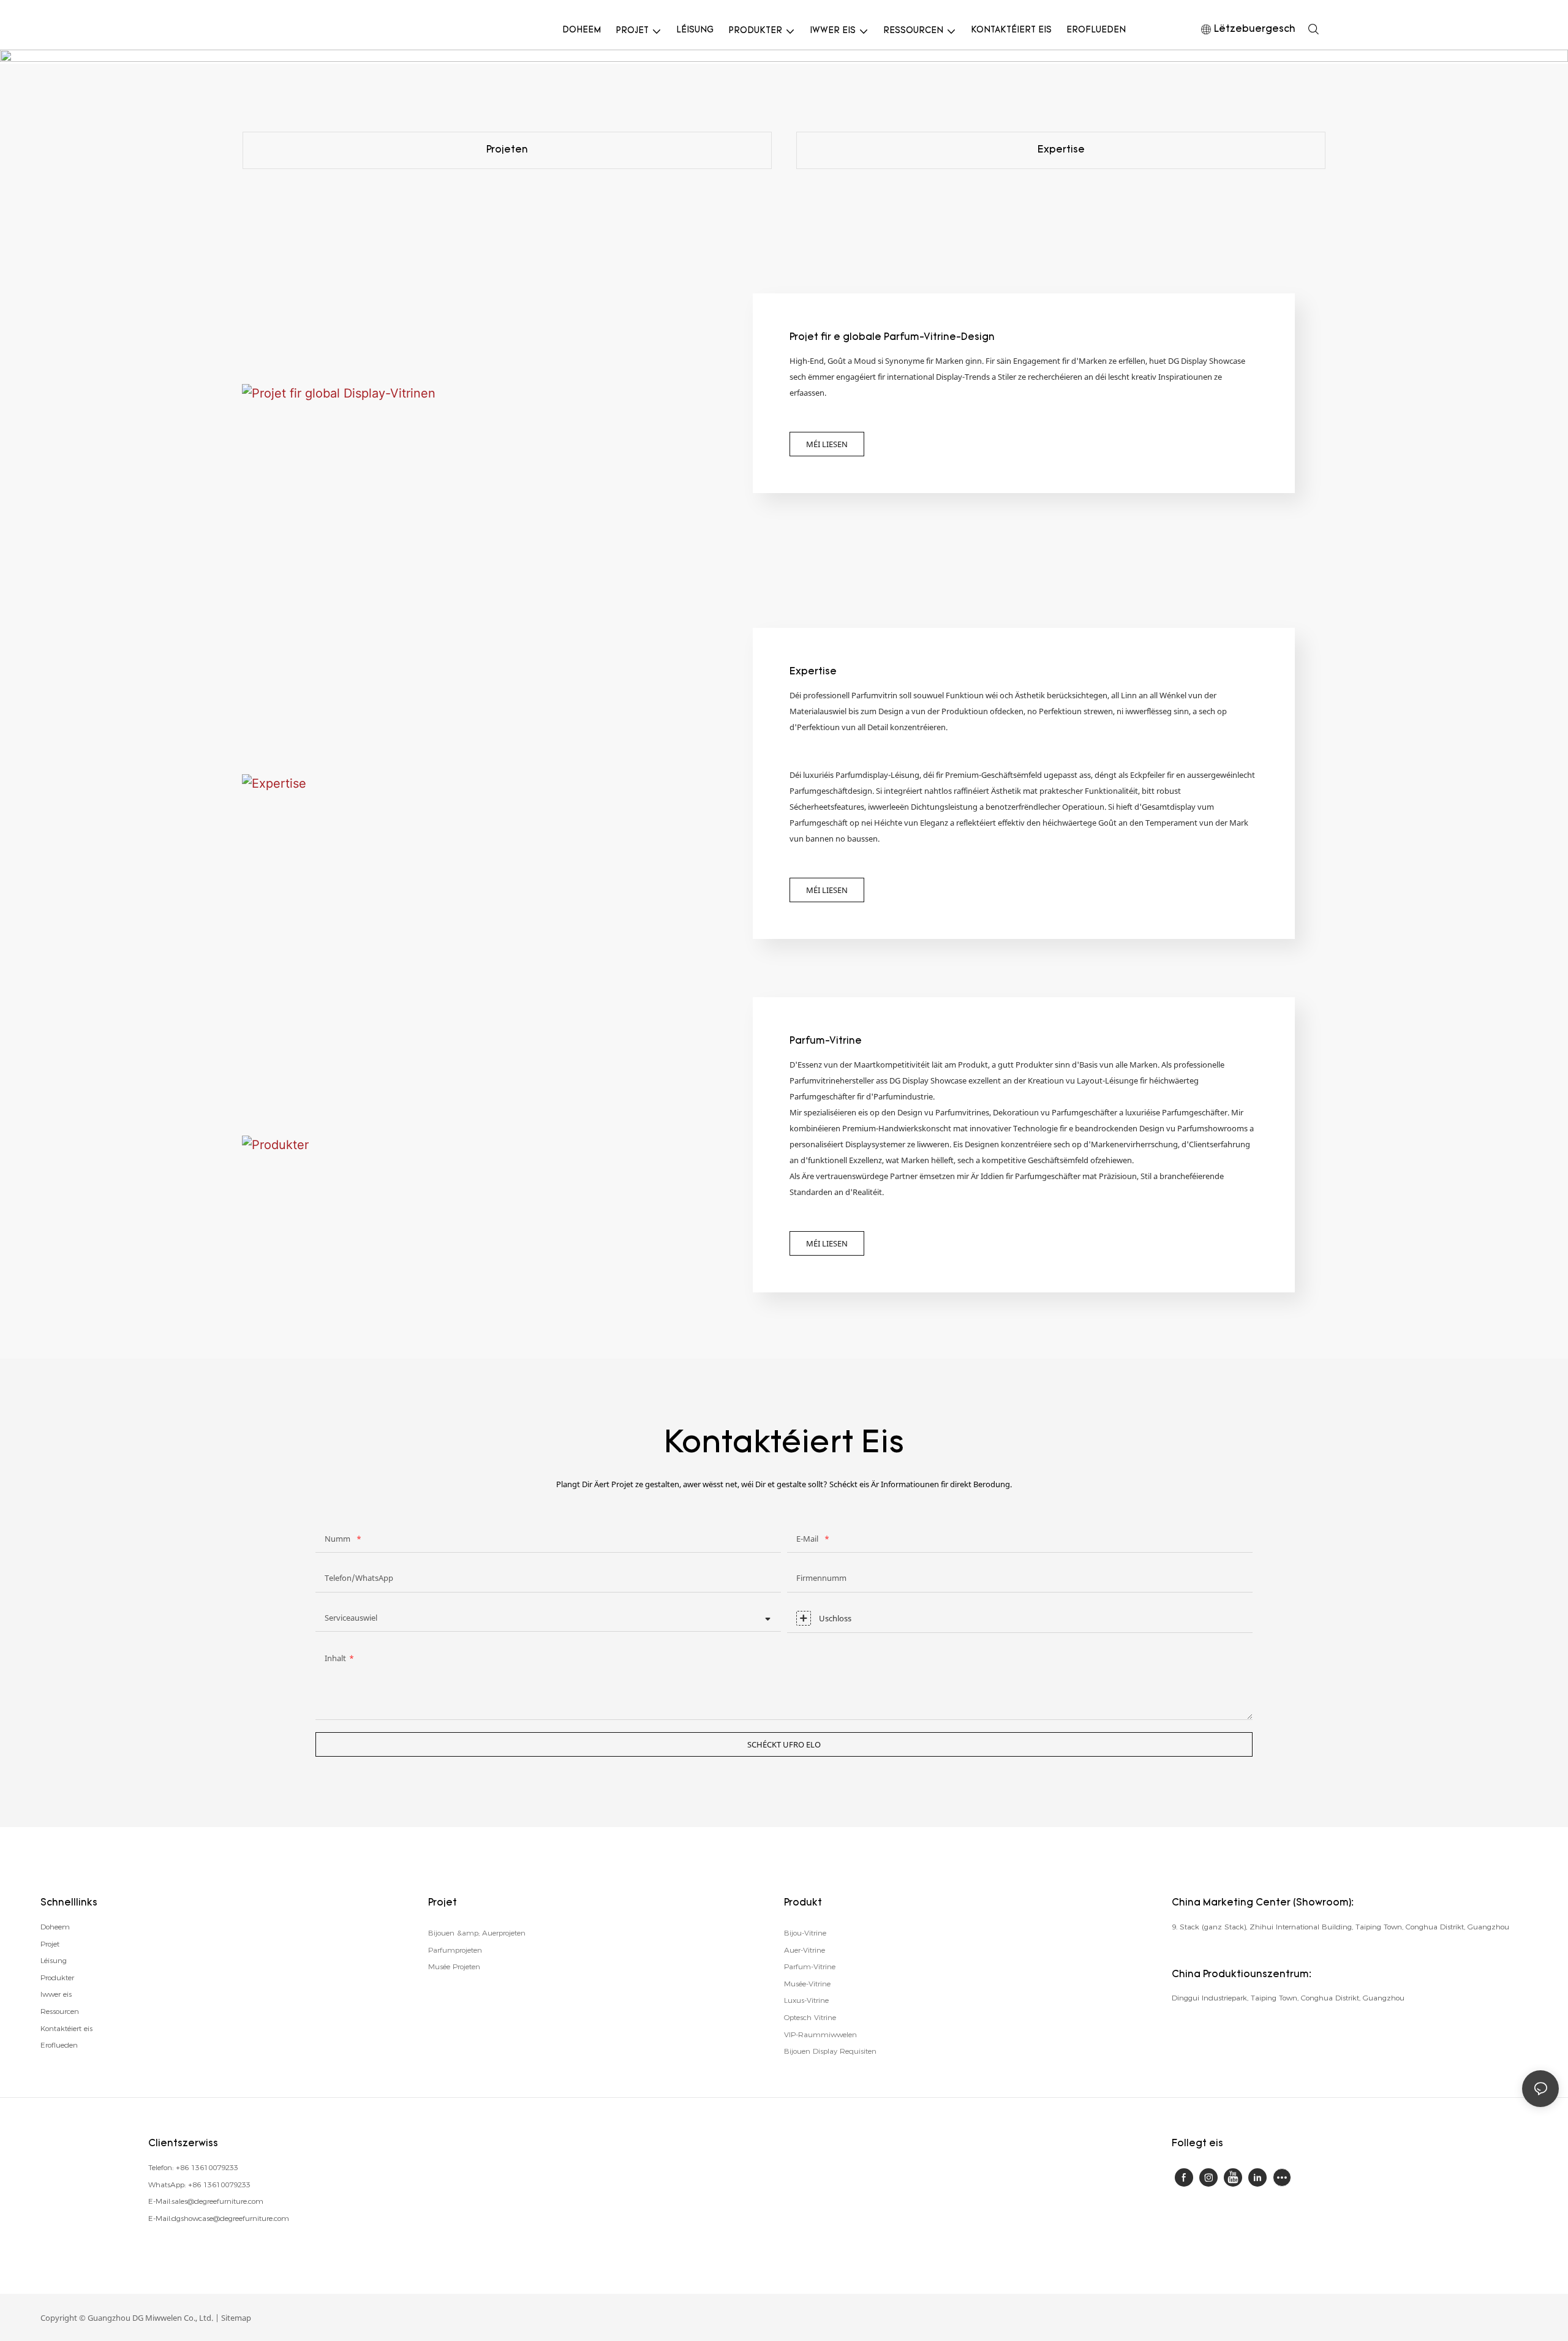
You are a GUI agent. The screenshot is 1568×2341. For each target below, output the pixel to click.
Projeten (507, 150)
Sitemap (236, 2318)
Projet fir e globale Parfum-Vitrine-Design (892, 337)
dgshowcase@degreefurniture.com (230, 2218)
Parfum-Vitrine (826, 1041)
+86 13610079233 (207, 2167)
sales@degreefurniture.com (217, 2201)
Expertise (1061, 150)
